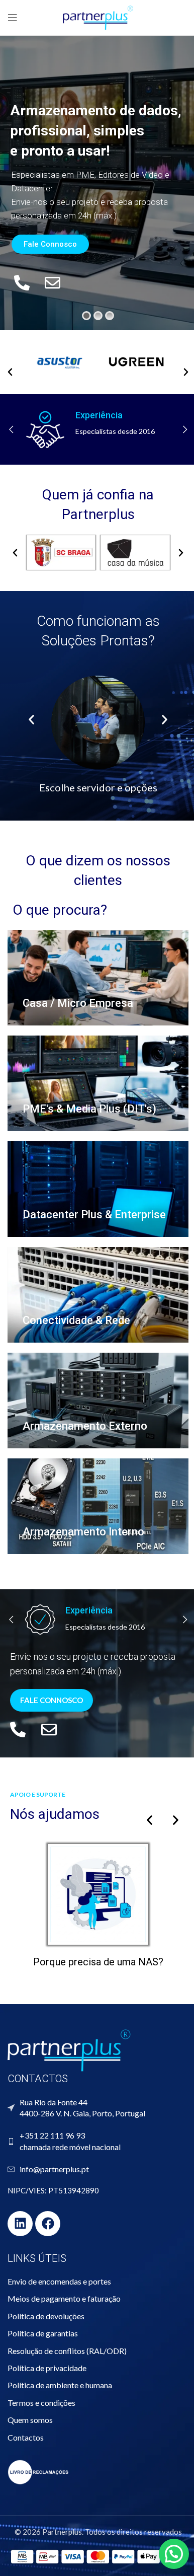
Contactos (26, 2437)
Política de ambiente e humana (60, 2385)
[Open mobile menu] (13, 18)
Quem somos (30, 2420)
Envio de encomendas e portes (59, 2281)
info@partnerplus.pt (54, 2169)
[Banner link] (98, 978)
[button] (10, 372)
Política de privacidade (47, 2368)
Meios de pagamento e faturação (64, 2298)
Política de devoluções (46, 2316)
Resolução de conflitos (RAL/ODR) (67, 2351)
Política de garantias (43, 2333)
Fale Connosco (50, 244)
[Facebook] (48, 2224)
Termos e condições (41, 2403)
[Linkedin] (20, 2224)
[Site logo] (98, 17)
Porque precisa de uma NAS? (98, 1962)
